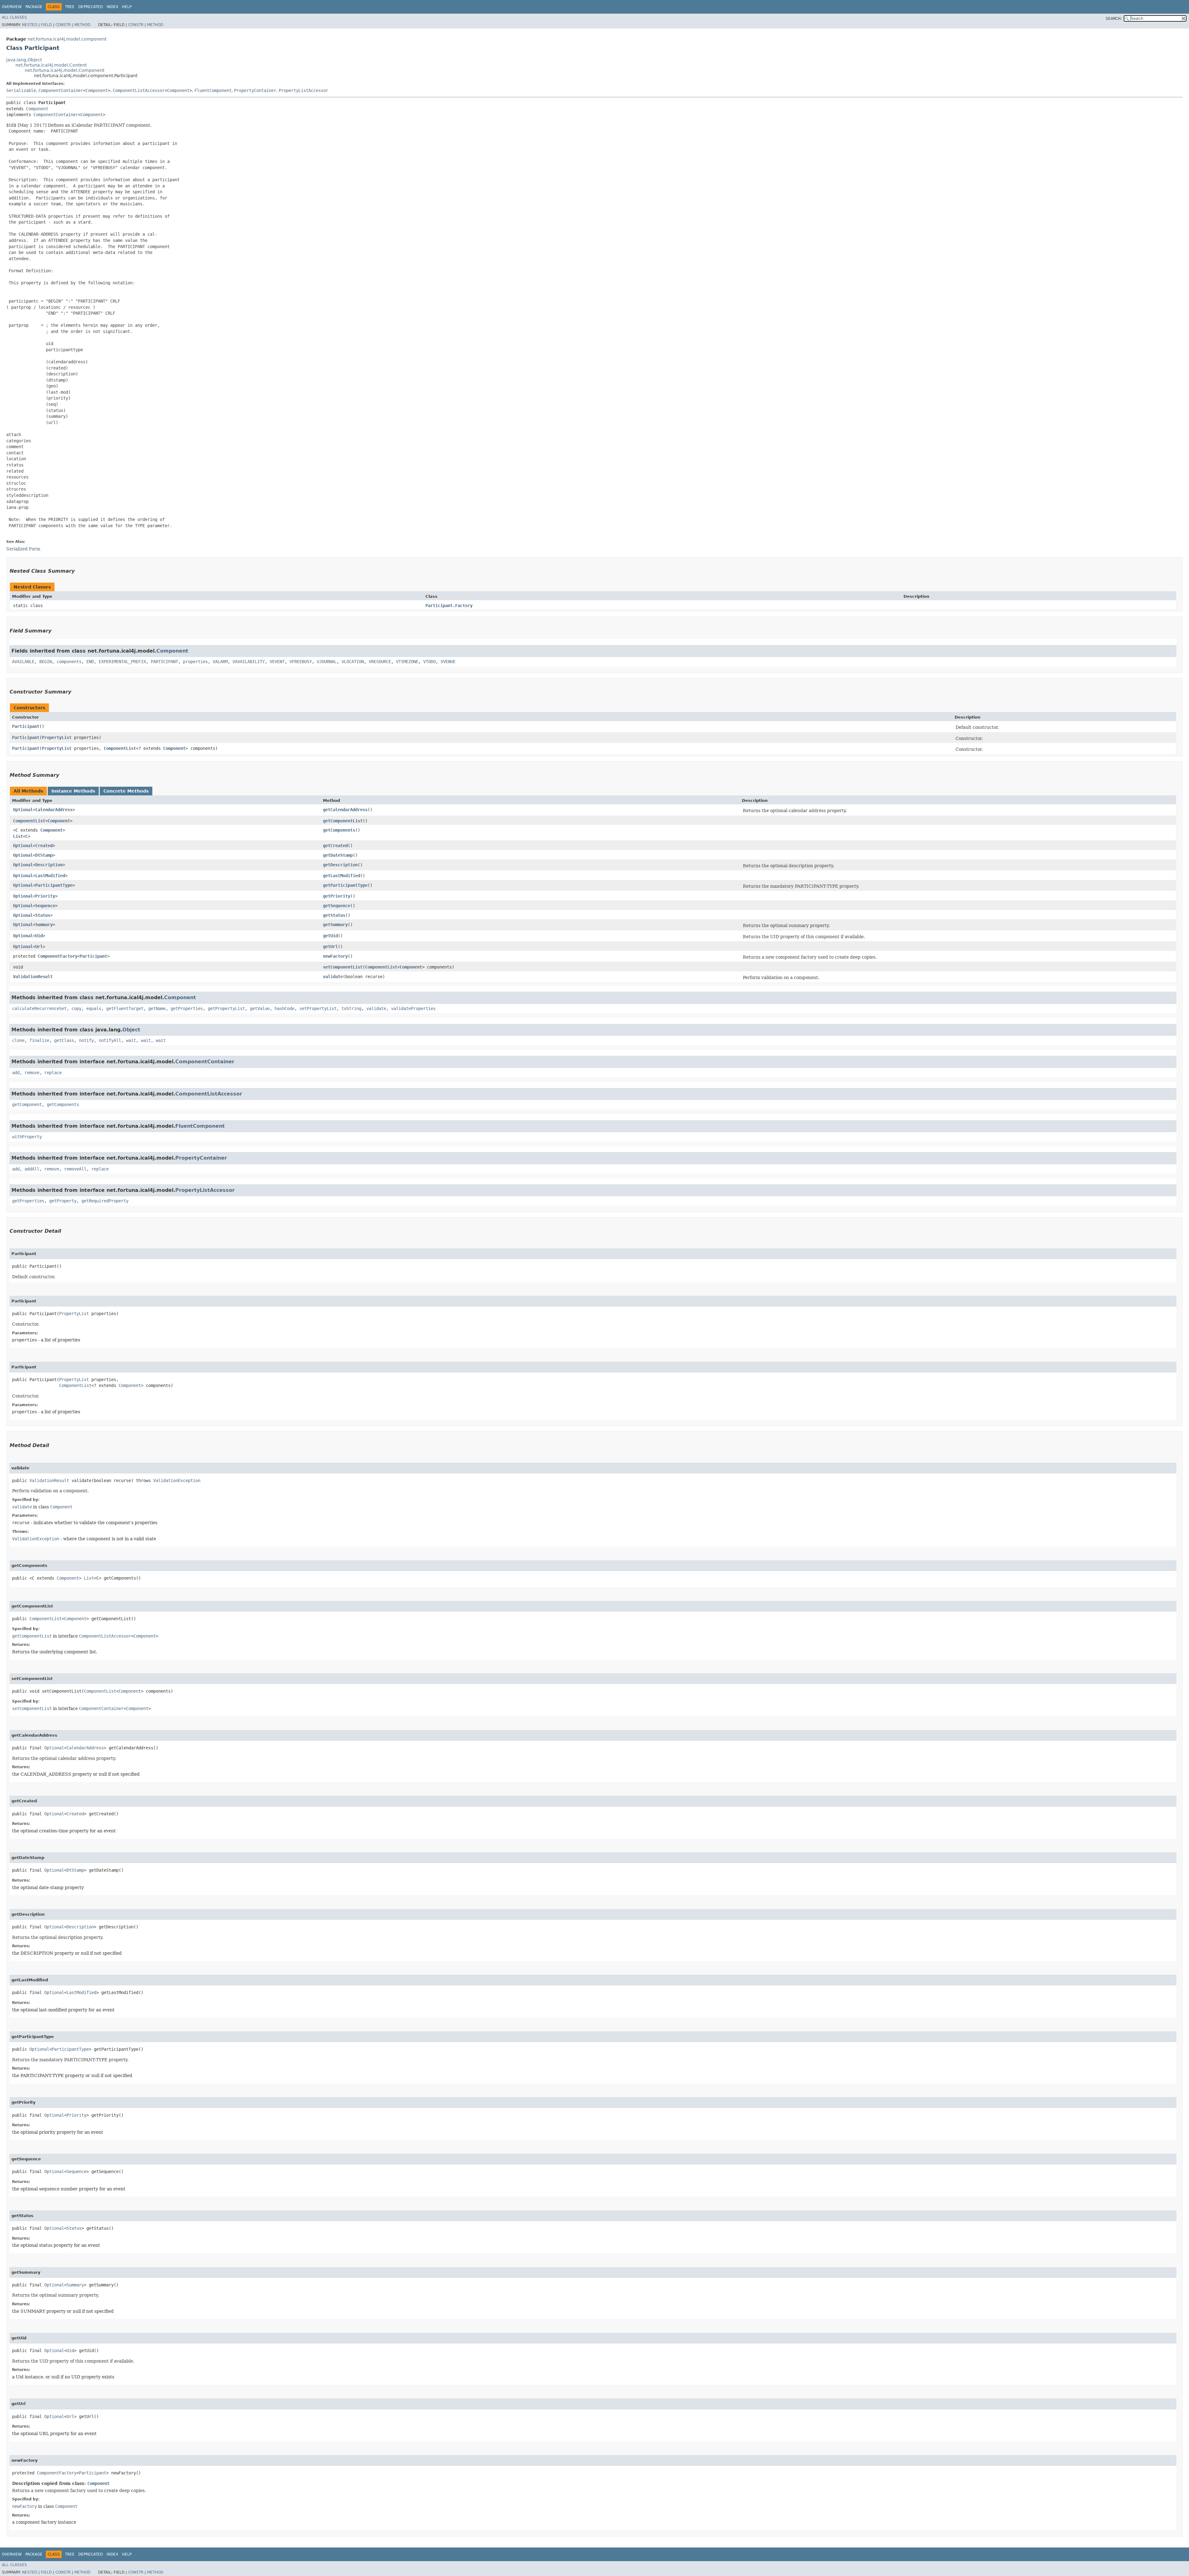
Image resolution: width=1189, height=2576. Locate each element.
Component (97, 90)
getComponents (339, 830)
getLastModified (342, 876)
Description (49, 865)
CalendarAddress (54, 810)
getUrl (330, 947)
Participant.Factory (449, 606)
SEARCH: (1114, 19)
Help (127, 7)
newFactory (335, 956)
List (18, 836)
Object (131, 1030)
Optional (23, 810)
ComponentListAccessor (139, 90)
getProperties (187, 1008)
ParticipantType (54, 885)
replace (53, 1073)
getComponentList (343, 821)
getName (157, 1008)
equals (94, 1008)
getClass (64, 1040)
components (69, 662)
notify (86, 1040)
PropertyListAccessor (303, 90)
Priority (45, 896)
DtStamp (44, 855)
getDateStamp (338, 855)
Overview (12, 7)
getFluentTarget (125, 1008)
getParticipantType (345, 885)
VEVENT (277, 662)
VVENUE (448, 662)
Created (44, 846)
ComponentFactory (58, 956)
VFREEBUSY (301, 662)
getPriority (337, 896)
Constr (63, 25)
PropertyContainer (255, 90)
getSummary (335, 925)
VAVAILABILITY (249, 662)
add (16, 1073)
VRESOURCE (380, 662)
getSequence (337, 906)
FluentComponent (213, 90)
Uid (39, 936)
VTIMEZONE (407, 662)
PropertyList (57, 737)
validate (333, 977)
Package (34, 7)
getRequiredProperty (105, 1201)
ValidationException (177, 1480)
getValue (260, 1008)
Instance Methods (73, 791)
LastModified (50, 876)
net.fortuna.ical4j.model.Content (51, 65)
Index (112, 7)
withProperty (27, 1137)
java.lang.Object (24, 60)
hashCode (285, 1008)
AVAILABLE (23, 662)
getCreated (335, 846)
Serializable (21, 90)
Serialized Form (23, 549)
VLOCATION (353, 662)
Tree (70, 7)
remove (32, 1073)
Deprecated (91, 7)
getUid (330, 936)
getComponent (27, 1104)
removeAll (75, 1169)
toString (351, 1008)
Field (46, 25)
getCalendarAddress (345, 810)
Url (39, 947)
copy (76, 1008)
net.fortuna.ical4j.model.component (67, 39)
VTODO (429, 662)
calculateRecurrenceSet (39, 1008)
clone (18, 1040)
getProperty (63, 1201)
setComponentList (343, 967)
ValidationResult (33, 977)
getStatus (334, 915)
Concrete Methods (126, 791)
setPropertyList (318, 1008)
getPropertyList (226, 1008)
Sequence (45, 906)
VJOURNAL (327, 662)
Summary (44, 925)
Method (82, 25)
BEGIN (46, 662)
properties (195, 662)
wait (131, 1040)
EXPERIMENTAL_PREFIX (122, 662)
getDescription (340, 865)
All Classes (14, 17)
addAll (32, 1169)
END (90, 662)
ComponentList (120, 748)
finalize (39, 1040)
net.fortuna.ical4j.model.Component (65, 70)
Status (43, 915)
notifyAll (110, 1040)
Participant (26, 726)
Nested (30, 25)
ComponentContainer (61, 90)
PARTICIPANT (164, 662)
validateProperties (413, 1008)
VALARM (220, 662)
